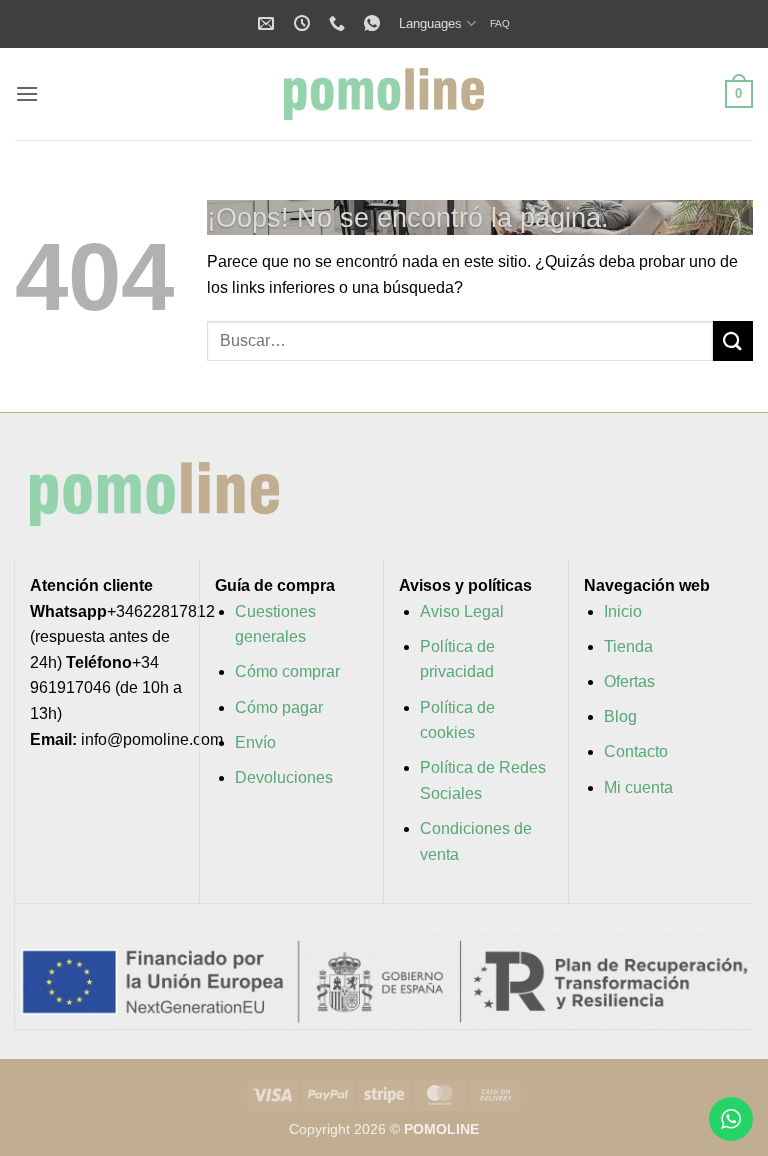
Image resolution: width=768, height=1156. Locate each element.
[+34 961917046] (339, 23)
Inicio (623, 611)
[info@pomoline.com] (268, 23)
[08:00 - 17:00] (304, 23)
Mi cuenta (638, 787)
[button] (27, 93)
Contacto (636, 751)
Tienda (628, 646)
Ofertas (629, 681)
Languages (430, 23)
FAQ (500, 23)
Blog (620, 716)
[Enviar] (733, 340)
